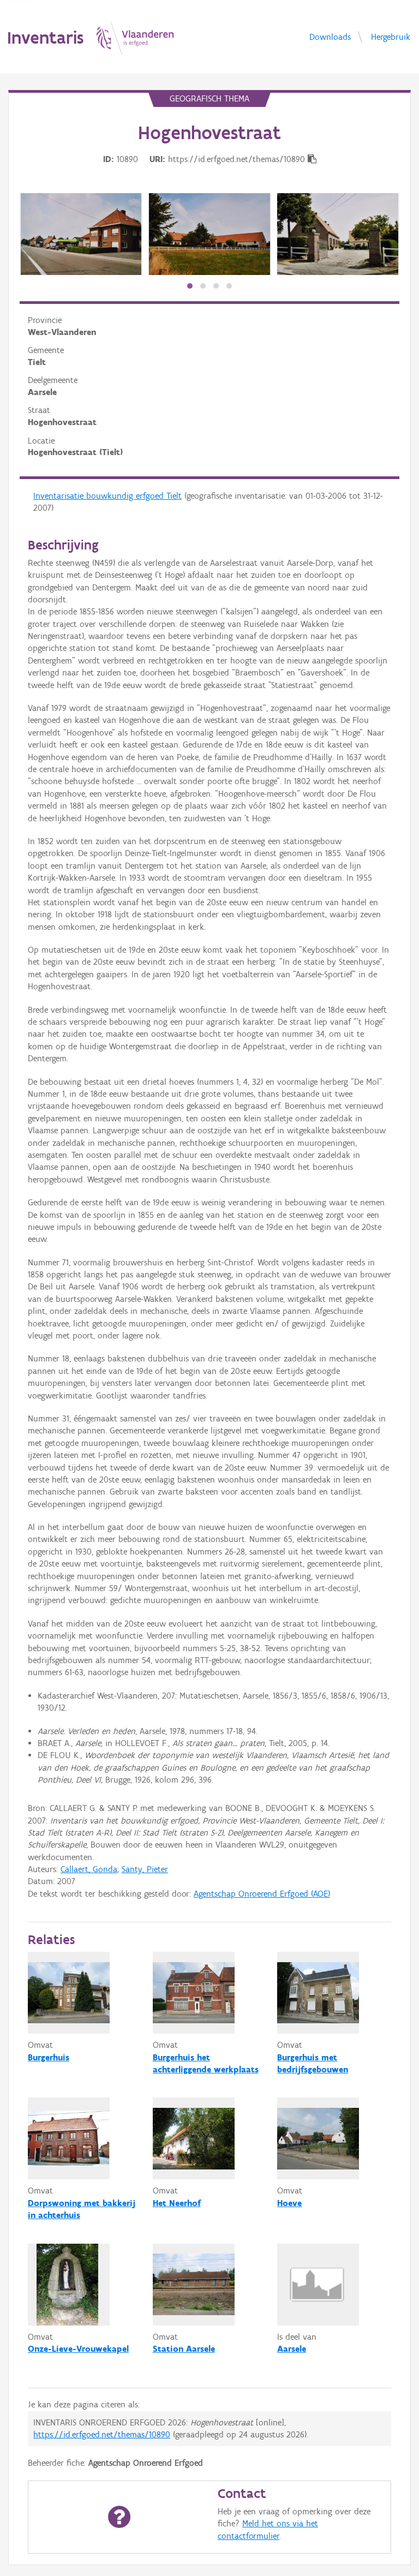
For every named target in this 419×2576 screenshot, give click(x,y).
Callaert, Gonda (89, 1869)
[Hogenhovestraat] (81, 234)
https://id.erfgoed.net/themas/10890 (102, 2434)
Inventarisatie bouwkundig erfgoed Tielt (107, 496)
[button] (190, 286)
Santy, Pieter (145, 1869)
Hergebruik (391, 36)
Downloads (330, 36)
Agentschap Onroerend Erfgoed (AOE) (262, 1894)
